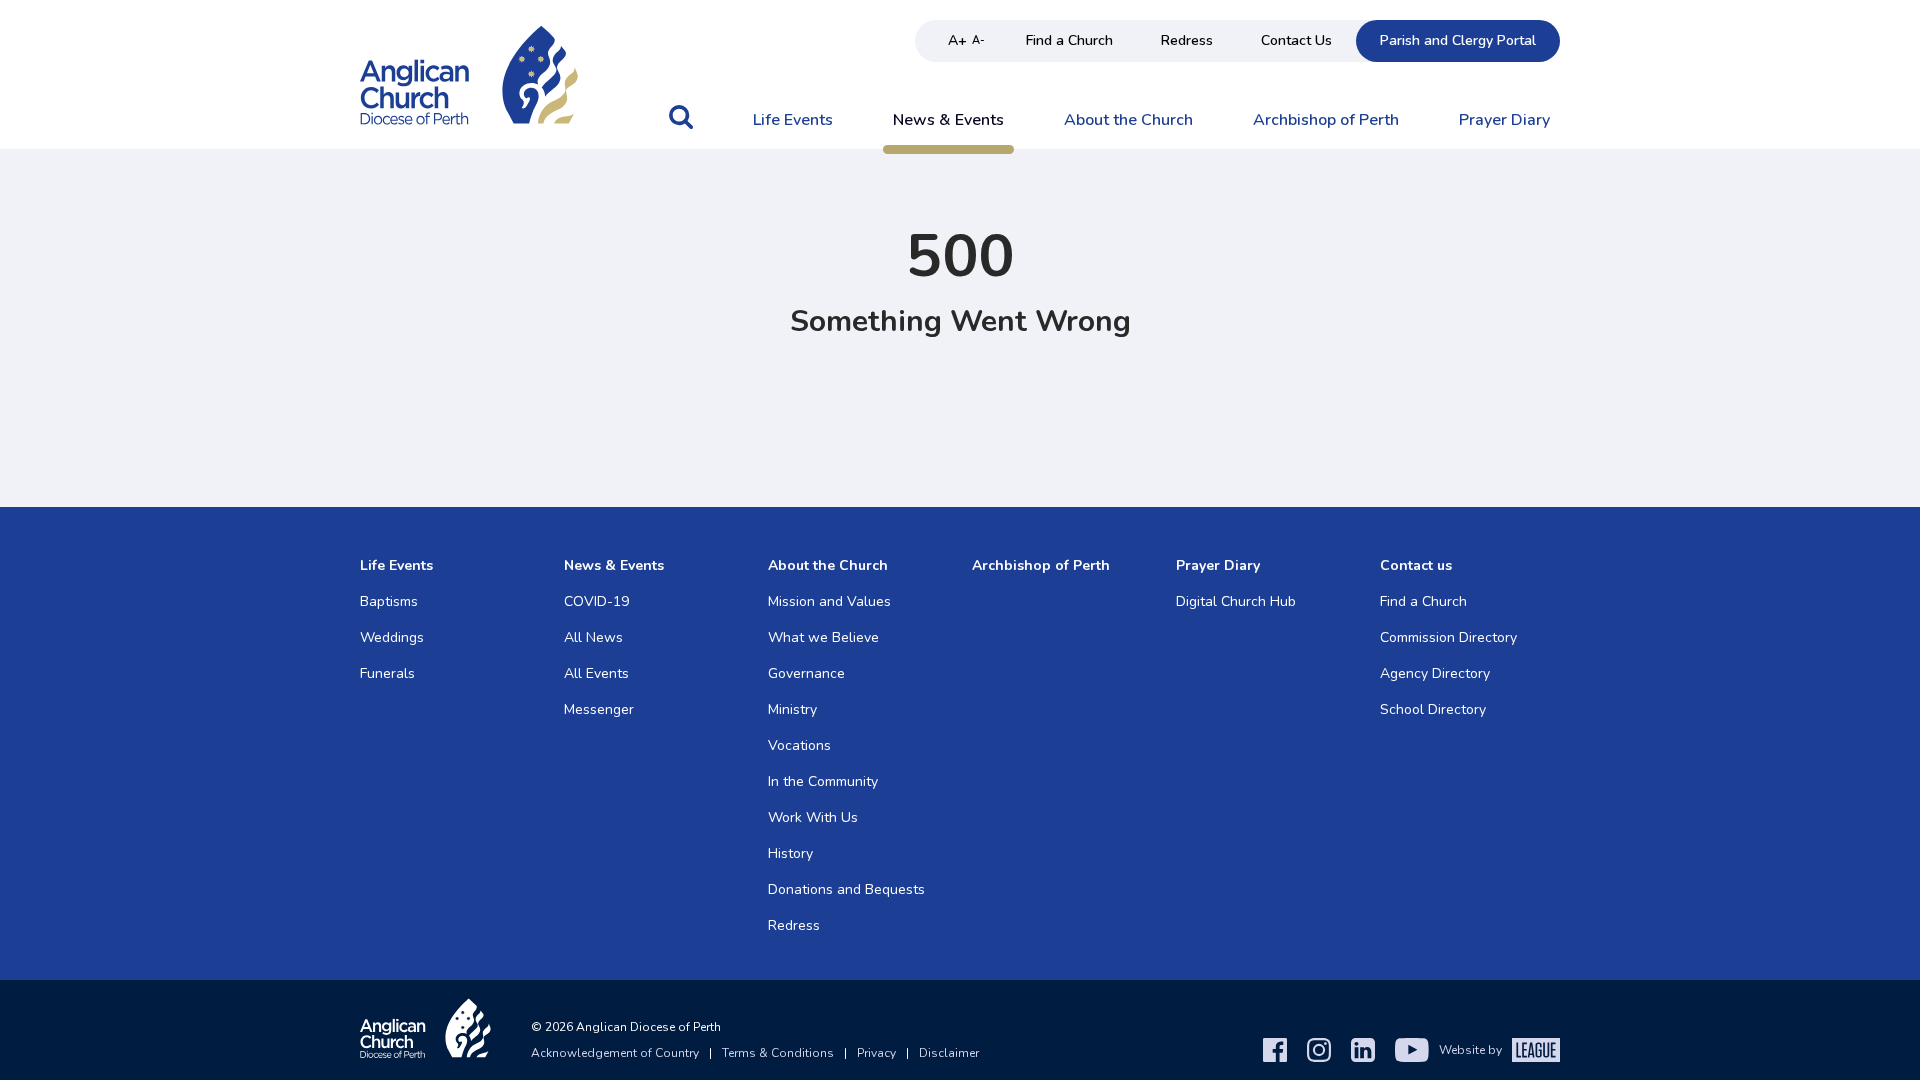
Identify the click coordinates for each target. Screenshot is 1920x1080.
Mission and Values (829, 601)
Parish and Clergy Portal (1458, 40)
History (790, 853)
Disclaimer (949, 1053)
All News (593, 637)
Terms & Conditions (778, 1053)
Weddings (392, 637)
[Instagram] (1319, 1050)
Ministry (792, 709)
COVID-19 (596, 601)
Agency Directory (1435, 673)
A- (978, 40)
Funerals (387, 673)
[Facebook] (1275, 1050)
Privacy (876, 1053)
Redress (1187, 40)
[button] (681, 127)
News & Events (948, 121)
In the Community (823, 781)
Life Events (793, 121)
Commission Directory (1448, 637)
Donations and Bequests (846, 889)
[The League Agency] (1536, 1050)
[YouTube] (1412, 1050)
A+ (957, 40)
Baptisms (389, 601)
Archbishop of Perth (1326, 121)
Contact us (1416, 565)
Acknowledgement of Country (615, 1053)
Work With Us (813, 817)
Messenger (599, 709)
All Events (596, 673)
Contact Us (1296, 40)
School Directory (1433, 709)
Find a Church (1069, 40)
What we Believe (823, 637)
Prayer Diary (1504, 121)
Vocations (799, 745)
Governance (806, 673)
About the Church (1128, 121)
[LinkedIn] (1363, 1050)
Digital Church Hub (1236, 601)
